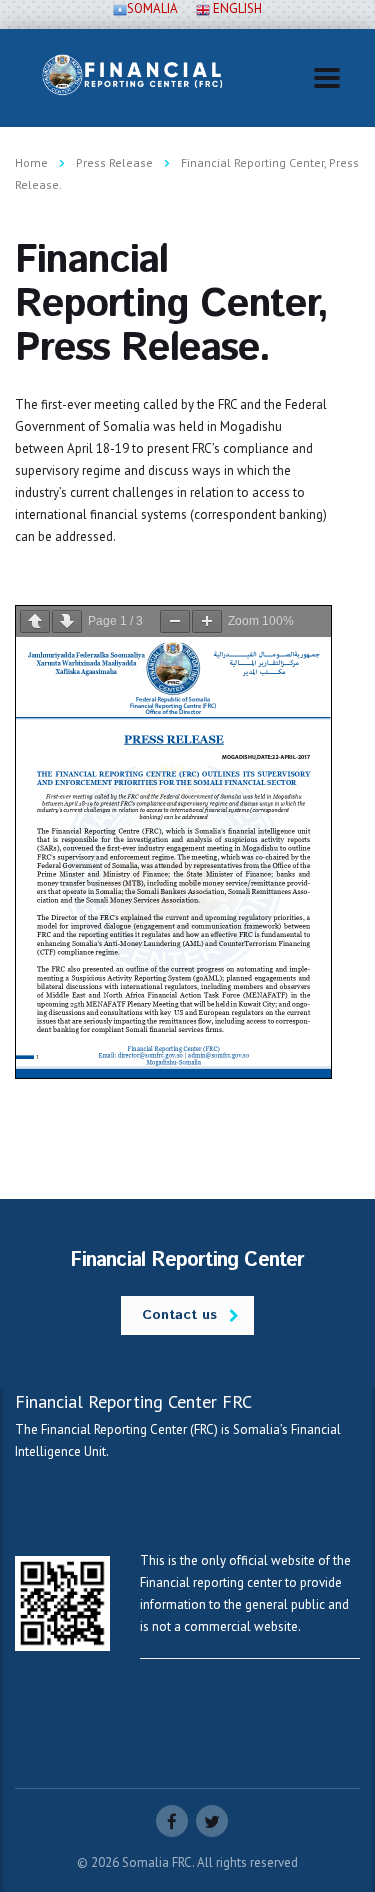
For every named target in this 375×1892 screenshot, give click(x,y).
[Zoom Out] (175, 621)
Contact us (179, 1315)
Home (31, 162)
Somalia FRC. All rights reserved (210, 1862)
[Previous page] (35, 621)
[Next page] (67, 621)
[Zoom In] (207, 621)
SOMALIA (152, 8)
